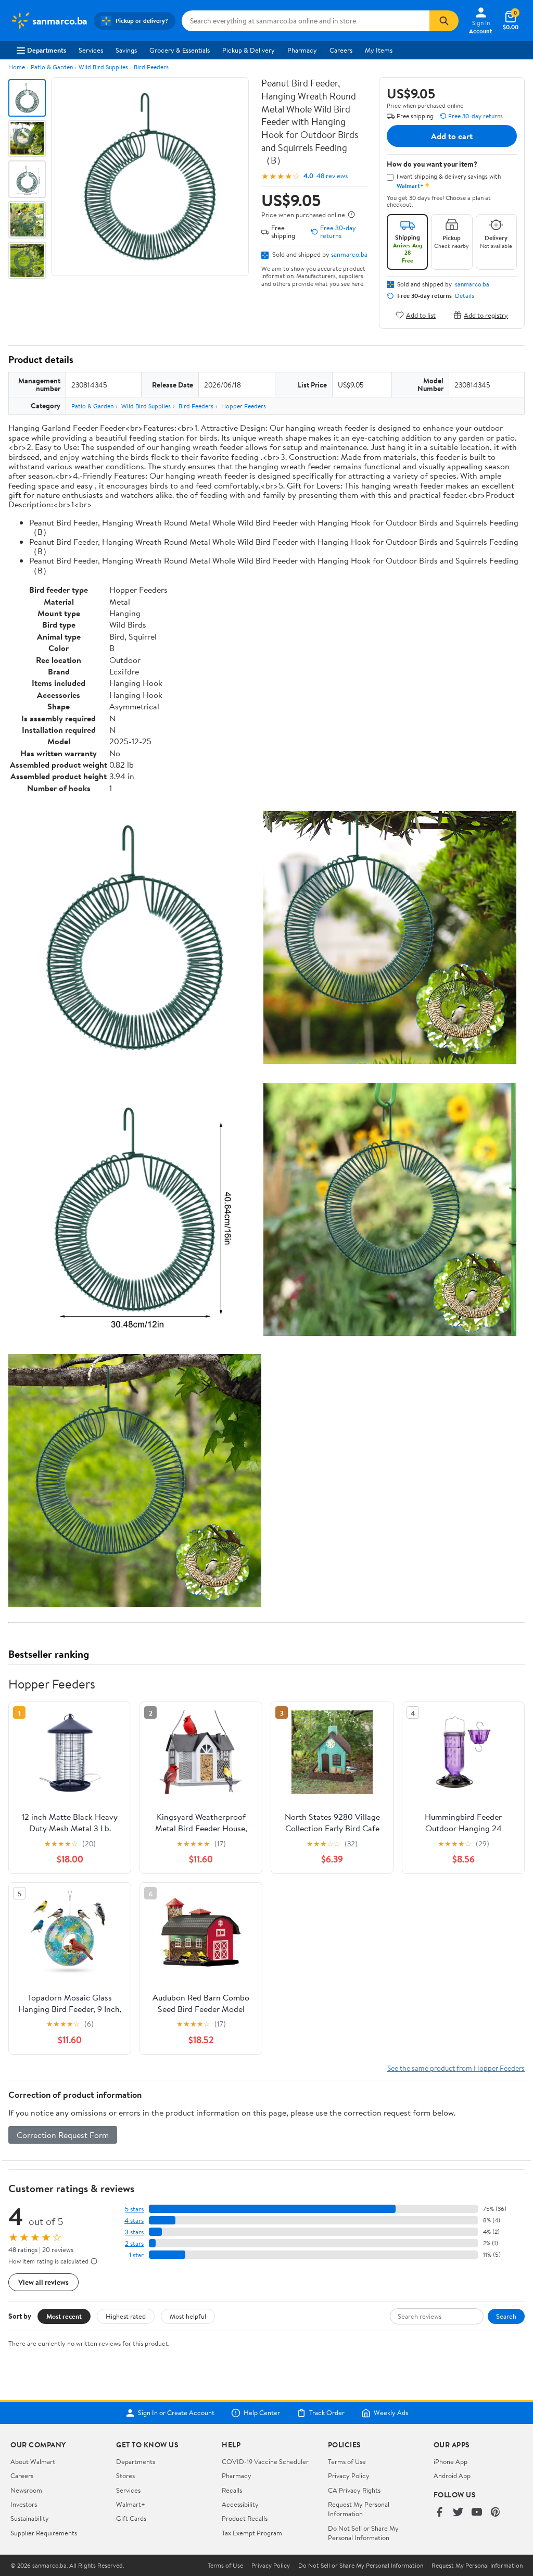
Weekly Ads (391, 2413)
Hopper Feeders (244, 406)
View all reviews (43, 2282)
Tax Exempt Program (252, 2533)
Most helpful (188, 2316)
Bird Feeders (151, 67)
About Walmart (33, 2461)
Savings (126, 50)
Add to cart (452, 136)
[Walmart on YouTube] (477, 2513)
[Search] (444, 21)
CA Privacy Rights (354, 2490)
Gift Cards (131, 2518)
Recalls (232, 2490)
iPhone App (450, 2461)
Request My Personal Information (359, 2509)
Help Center (262, 2413)
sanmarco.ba (349, 254)
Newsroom (26, 2490)
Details (465, 296)
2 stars (134, 2243)
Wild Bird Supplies (103, 67)
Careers (341, 50)
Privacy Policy (349, 2475)
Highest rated (126, 2316)
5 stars (134, 2209)
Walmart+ (131, 2504)
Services (91, 50)
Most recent (64, 2316)
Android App (452, 2475)
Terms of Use (347, 2461)
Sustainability (30, 2518)
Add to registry (486, 315)
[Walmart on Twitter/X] (458, 2513)
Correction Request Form (63, 2135)
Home (17, 67)
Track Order (327, 2413)
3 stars (134, 2232)
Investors (24, 2504)
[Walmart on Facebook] (439, 2513)
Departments (47, 50)
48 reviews (332, 176)
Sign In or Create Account (176, 2413)
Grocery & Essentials (180, 50)
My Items (379, 50)
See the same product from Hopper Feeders (456, 2068)
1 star (136, 2255)
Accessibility (240, 2504)
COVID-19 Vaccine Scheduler (265, 2461)
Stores (125, 2475)
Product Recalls (245, 2518)
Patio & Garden (52, 67)
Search (506, 2316)
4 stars (134, 2221)
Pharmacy (302, 50)
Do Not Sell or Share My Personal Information (363, 2533)
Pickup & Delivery (249, 50)
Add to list (421, 315)
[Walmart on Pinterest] (496, 2513)
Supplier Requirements (44, 2533)
